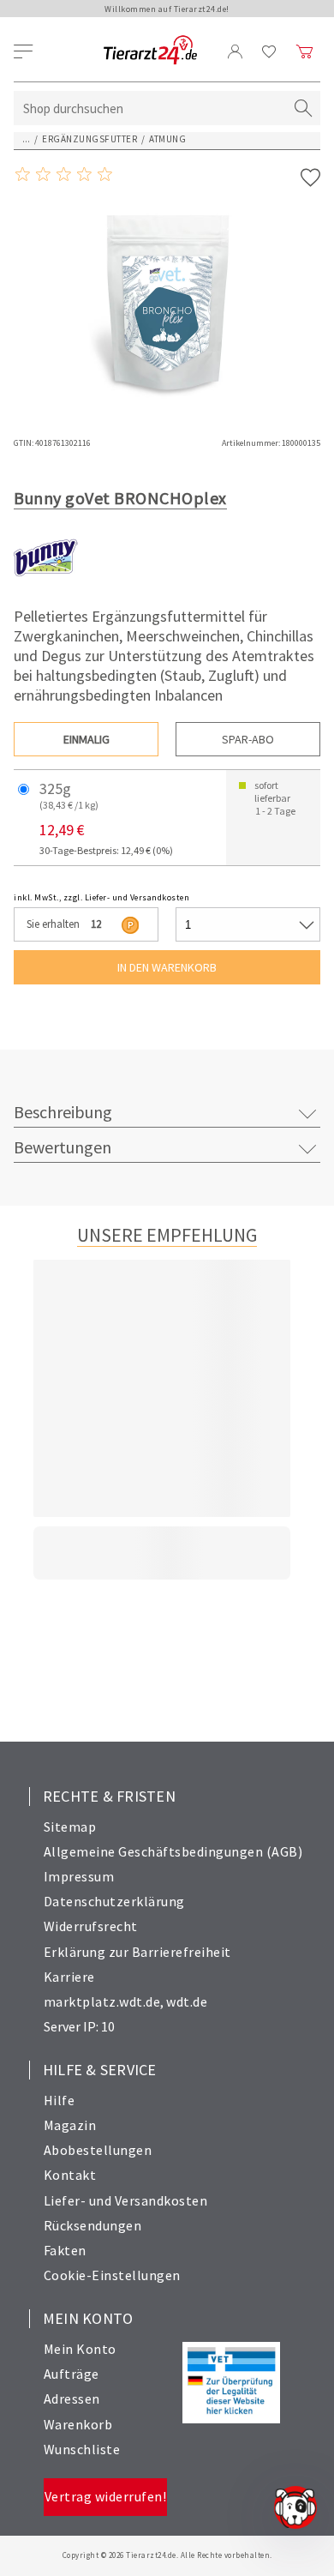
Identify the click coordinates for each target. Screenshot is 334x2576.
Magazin (70, 2125)
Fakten (65, 2250)
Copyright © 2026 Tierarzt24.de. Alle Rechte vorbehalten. (167, 2555)
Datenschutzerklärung (114, 1901)
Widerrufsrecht (91, 1926)
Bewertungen (63, 1147)
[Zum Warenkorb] (305, 51)
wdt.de (187, 2001)
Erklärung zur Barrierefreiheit (137, 1952)
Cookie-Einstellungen (112, 2275)
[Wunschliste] (269, 51)
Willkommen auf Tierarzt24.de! (167, 9)
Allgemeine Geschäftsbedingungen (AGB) (173, 1851)
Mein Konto (80, 2349)
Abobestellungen (98, 2150)
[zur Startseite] (150, 51)
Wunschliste (82, 2449)
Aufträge (72, 2374)
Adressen (72, 2398)
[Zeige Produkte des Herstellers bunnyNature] (46, 586)
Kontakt (70, 2175)
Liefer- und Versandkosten (126, 2200)
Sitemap (70, 1827)
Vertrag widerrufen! (106, 2496)
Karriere (69, 1977)
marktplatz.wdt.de (102, 2001)
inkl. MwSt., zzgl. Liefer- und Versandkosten (101, 897)
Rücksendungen (93, 2225)
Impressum (79, 1876)
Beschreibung (63, 1112)
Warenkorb (78, 2424)
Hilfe (60, 2100)
